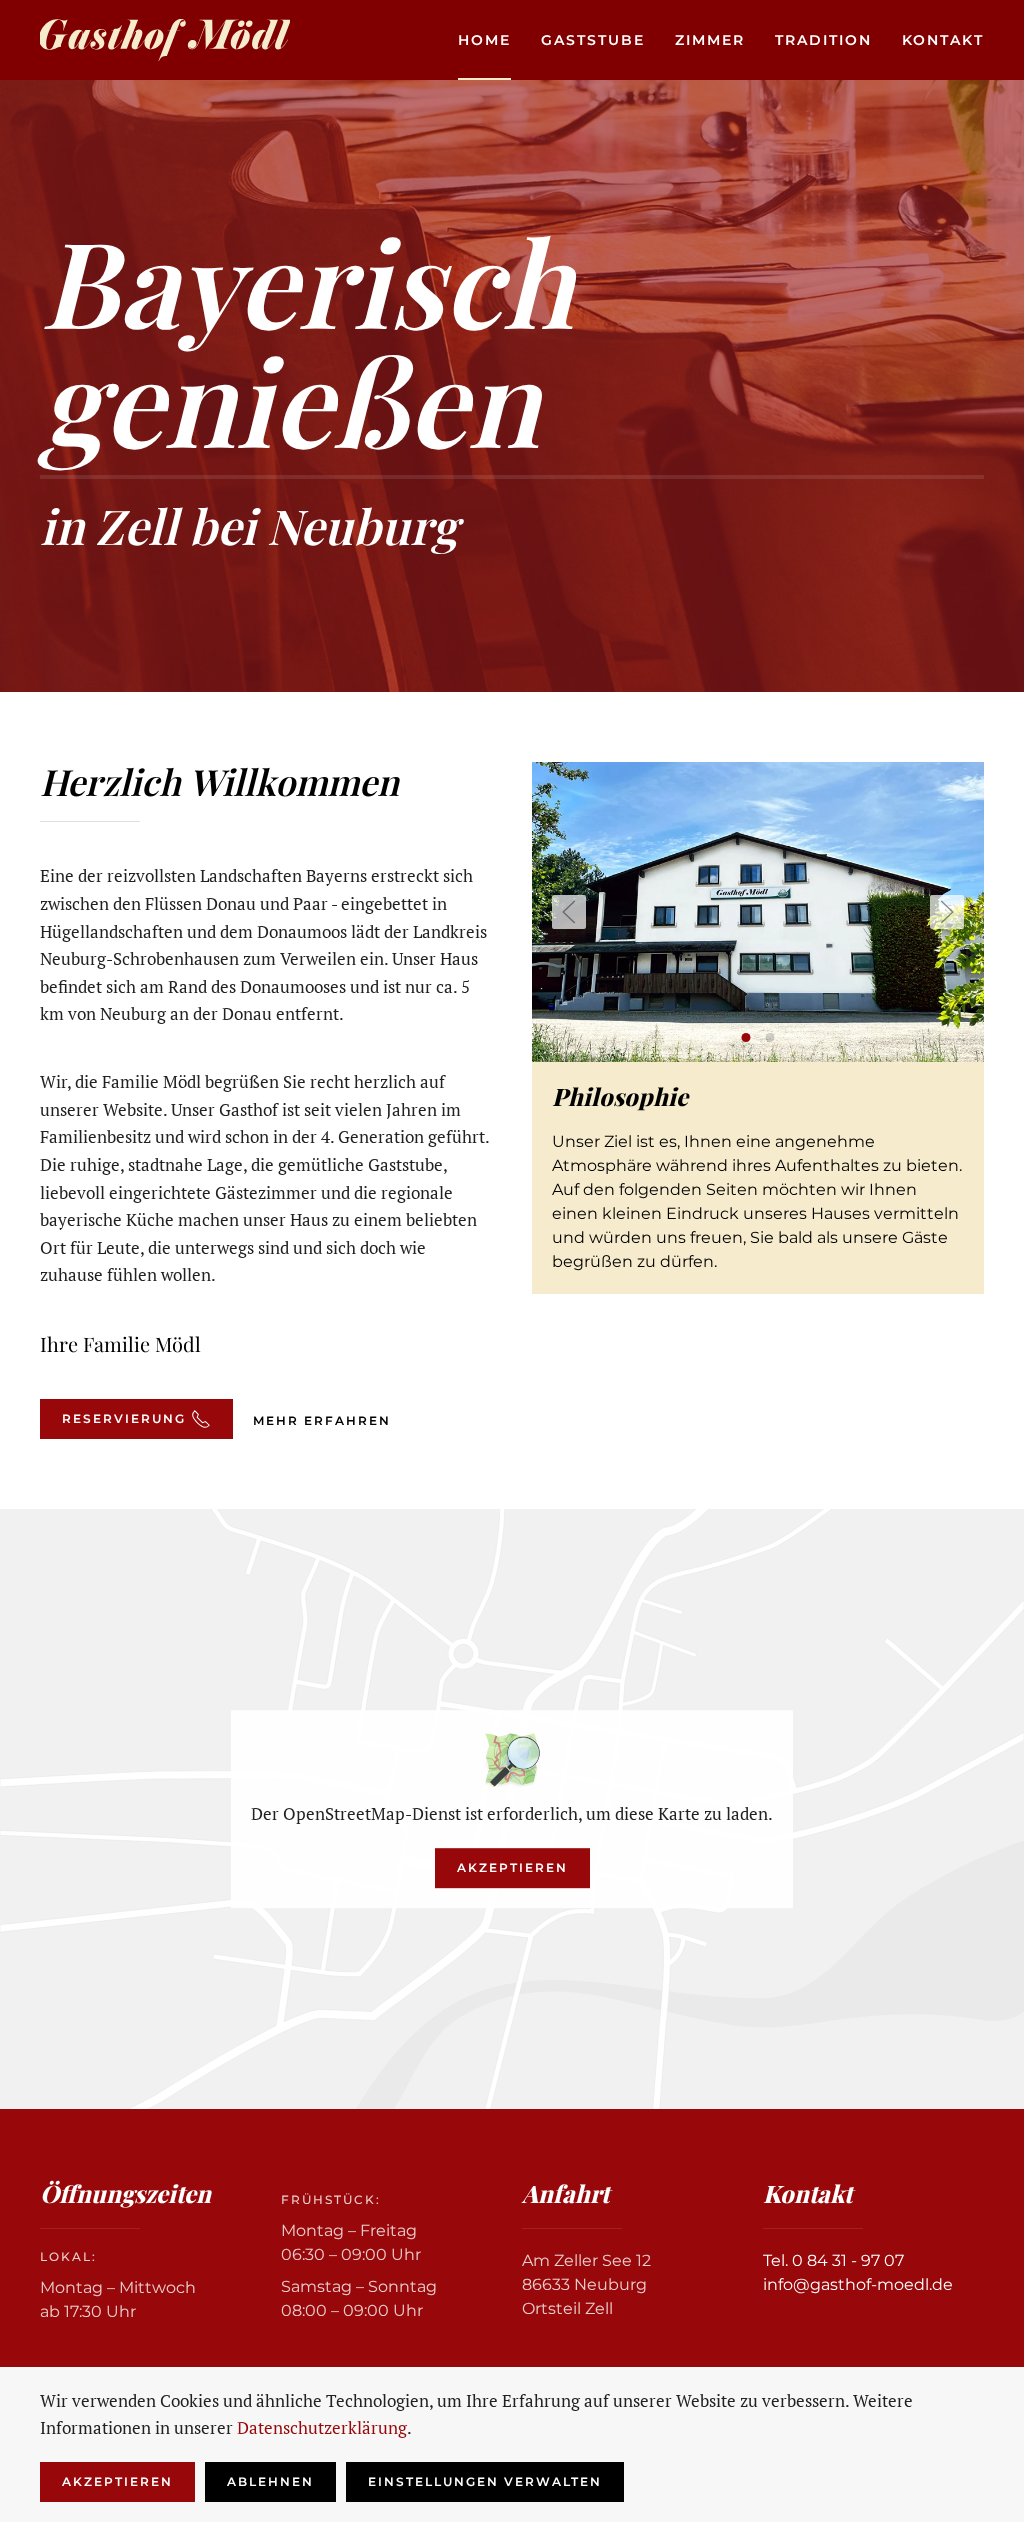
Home (484, 40)
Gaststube (593, 40)
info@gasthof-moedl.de (858, 2284)
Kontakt (943, 40)
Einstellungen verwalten (485, 2481)
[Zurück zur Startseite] (165, 40)
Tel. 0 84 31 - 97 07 (833, 2260)
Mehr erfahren (322, 1420)
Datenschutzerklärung (322, 2427)
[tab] (746, 1037)
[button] (569, 912)
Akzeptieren (512, 1867)
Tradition (823, 40)
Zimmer (710, 40)
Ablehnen (270, 2481)
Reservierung (124, 1418)
